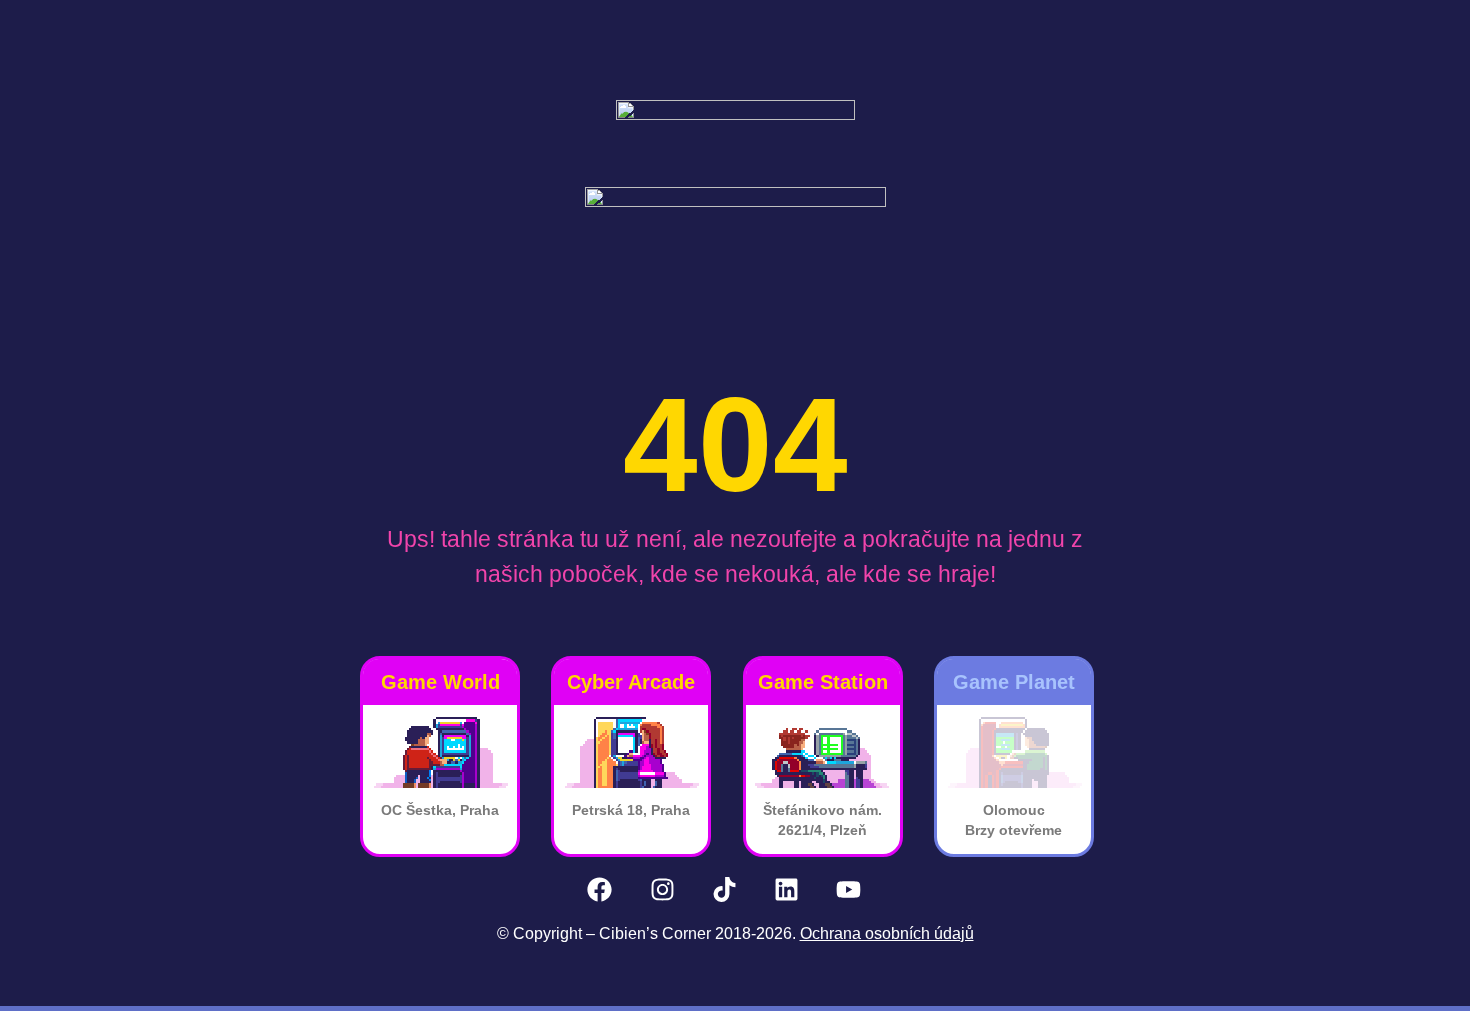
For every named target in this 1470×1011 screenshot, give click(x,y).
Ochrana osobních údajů (887, 933)
